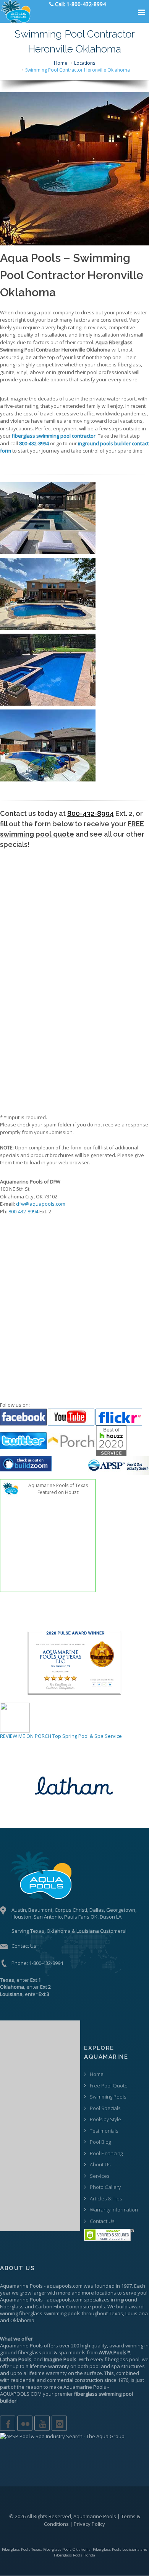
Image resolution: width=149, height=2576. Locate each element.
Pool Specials (105, 2108)
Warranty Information (114, 2210)
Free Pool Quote (109, 2086)
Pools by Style (105, 2119)
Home (61, 63)
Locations (85, 63)
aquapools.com (65, 2286)
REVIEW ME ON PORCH (26, 1736)
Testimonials (104, 2131)
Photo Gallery (105, 2187)
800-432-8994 (91, 813)
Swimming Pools (108, 2097)
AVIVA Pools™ (115, 2352)
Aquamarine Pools (21, 2286)
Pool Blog (100, 2142)
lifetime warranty (49, 2366)
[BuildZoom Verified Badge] (26, 1463)
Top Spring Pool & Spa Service (87, 1736)
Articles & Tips (106, 2198)
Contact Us (24, 1946)
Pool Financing (106, 2153)
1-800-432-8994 (46, 1963)
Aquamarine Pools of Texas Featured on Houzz (58, 1489)
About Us (100, 2164)
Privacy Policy (89, 2524)
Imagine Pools (60, 2359)
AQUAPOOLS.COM (21, 2394)
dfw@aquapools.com (41, 1204)
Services (100, 2176)
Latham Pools (16, 2359)
